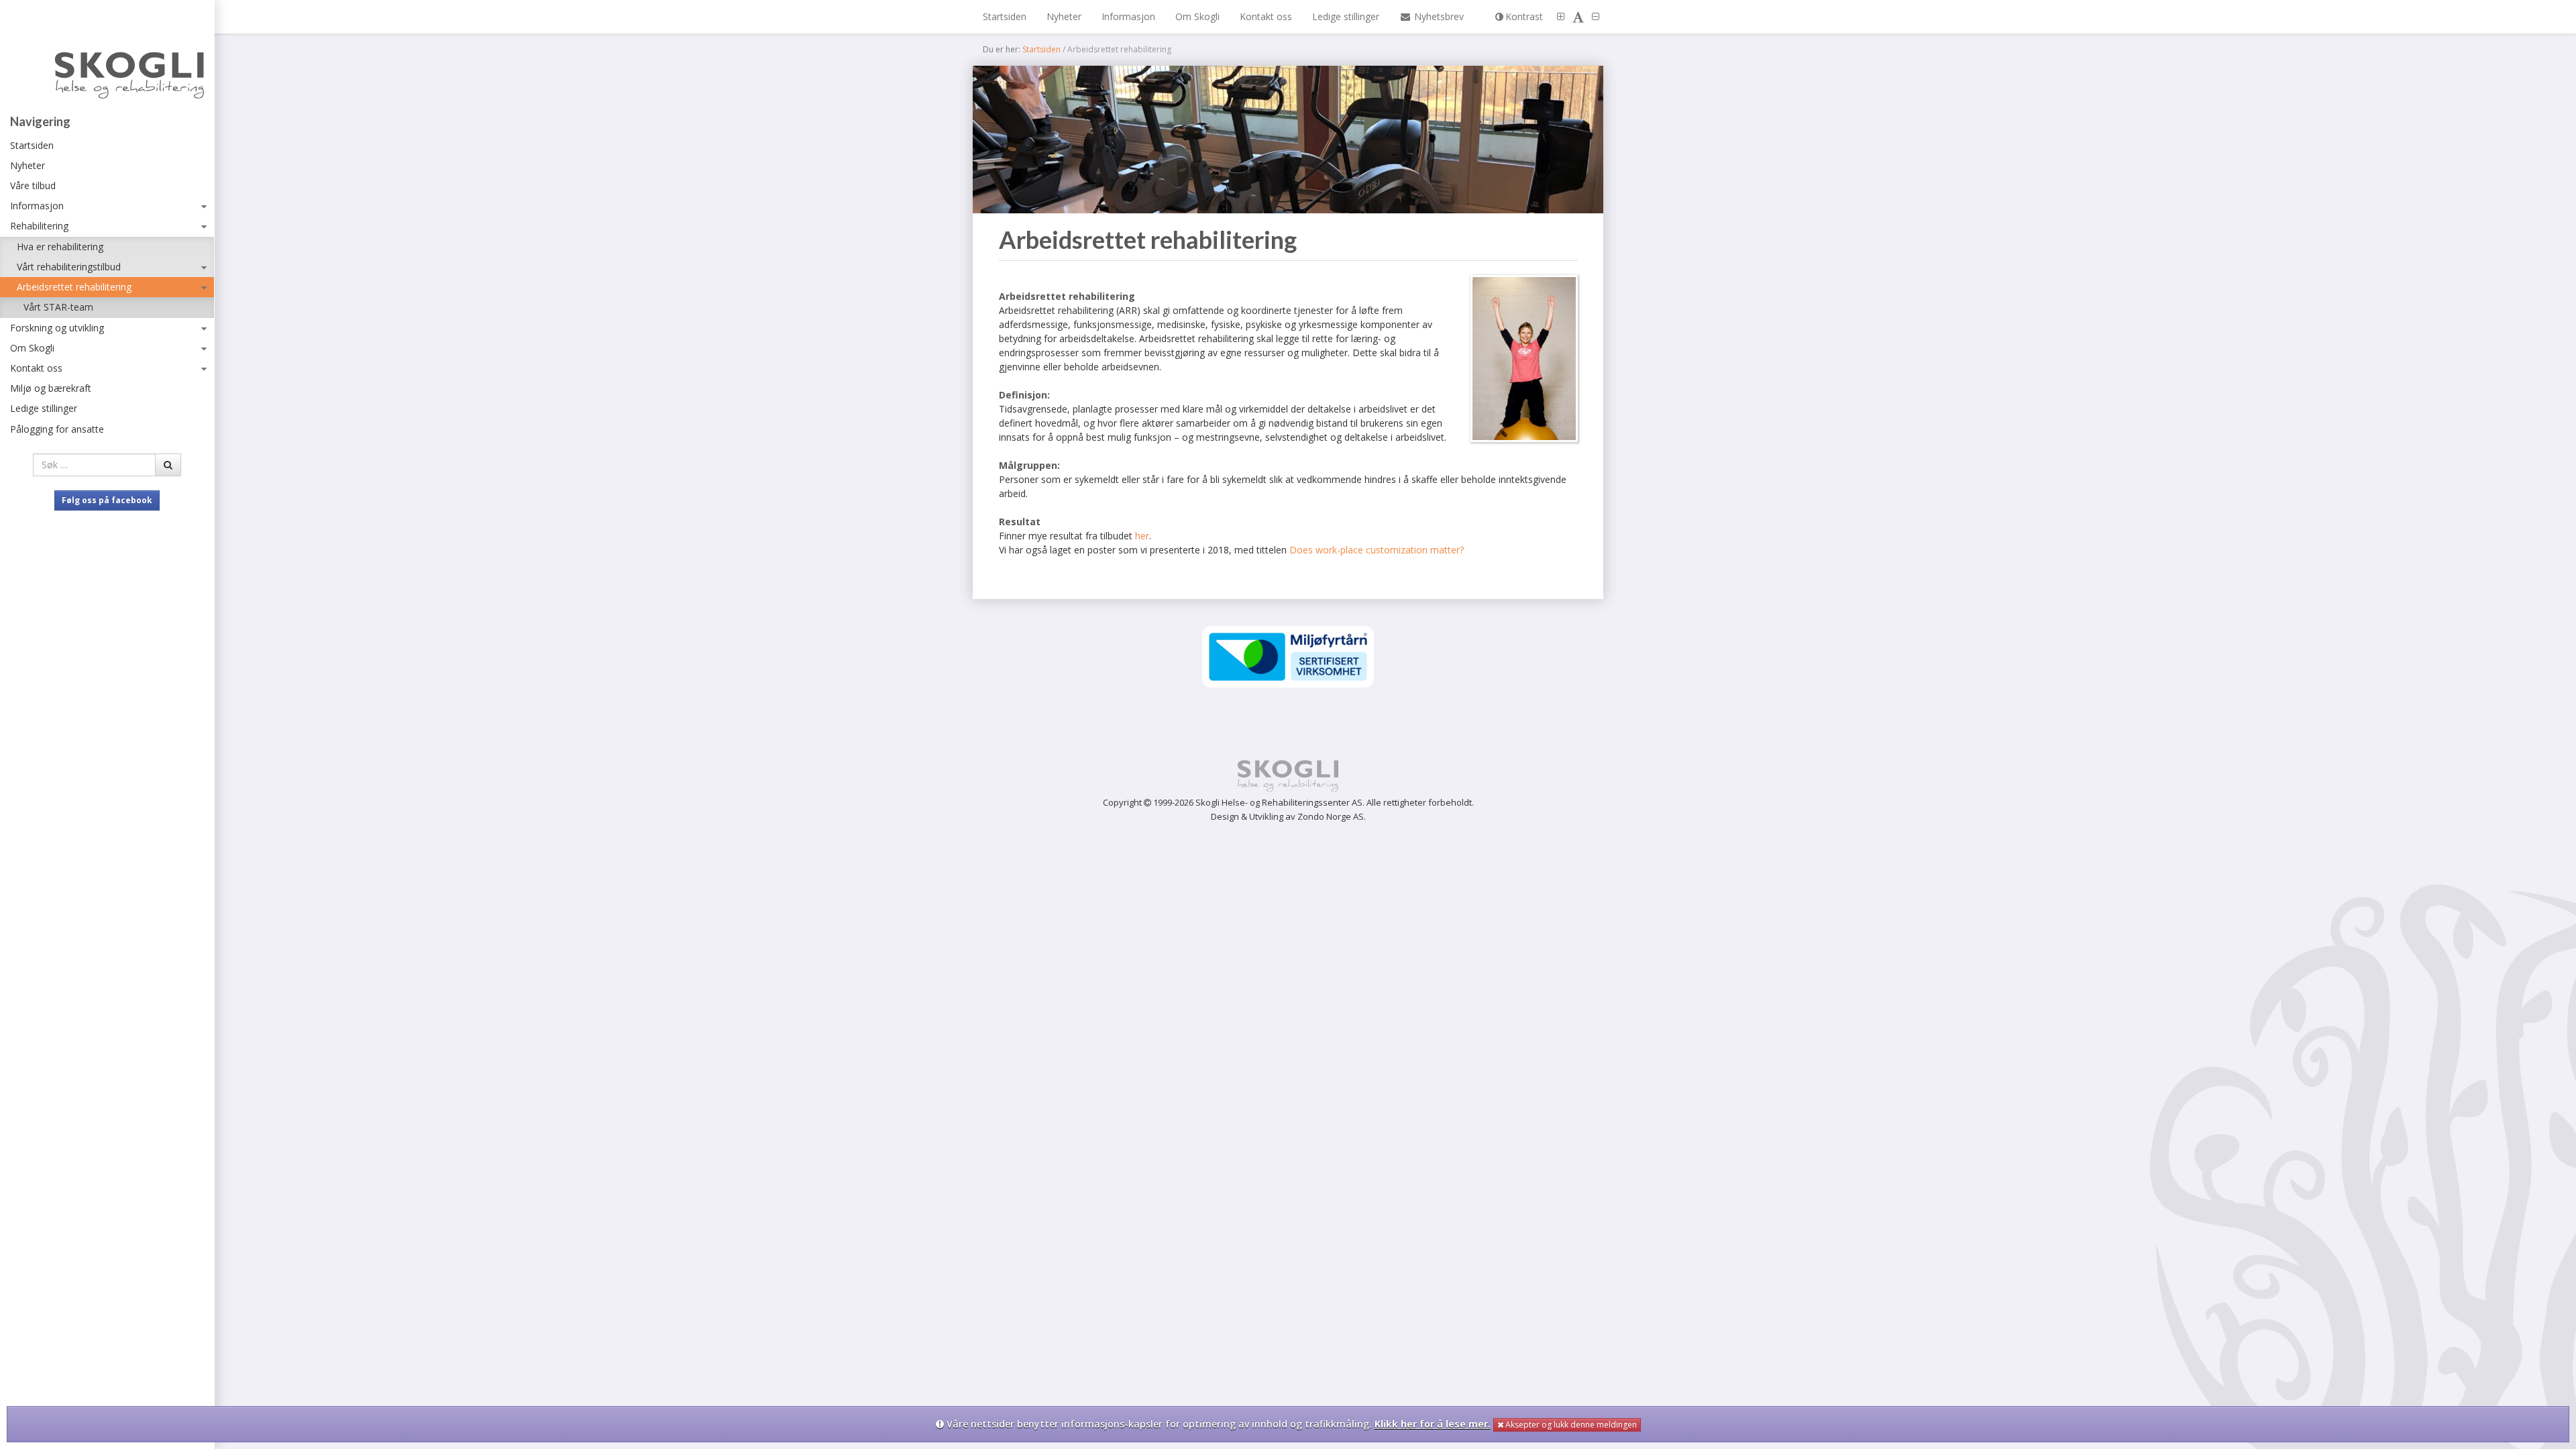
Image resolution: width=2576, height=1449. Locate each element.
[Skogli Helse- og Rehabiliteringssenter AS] (107, 60)
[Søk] (168, 465)
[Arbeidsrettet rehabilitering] (1288, 140)
